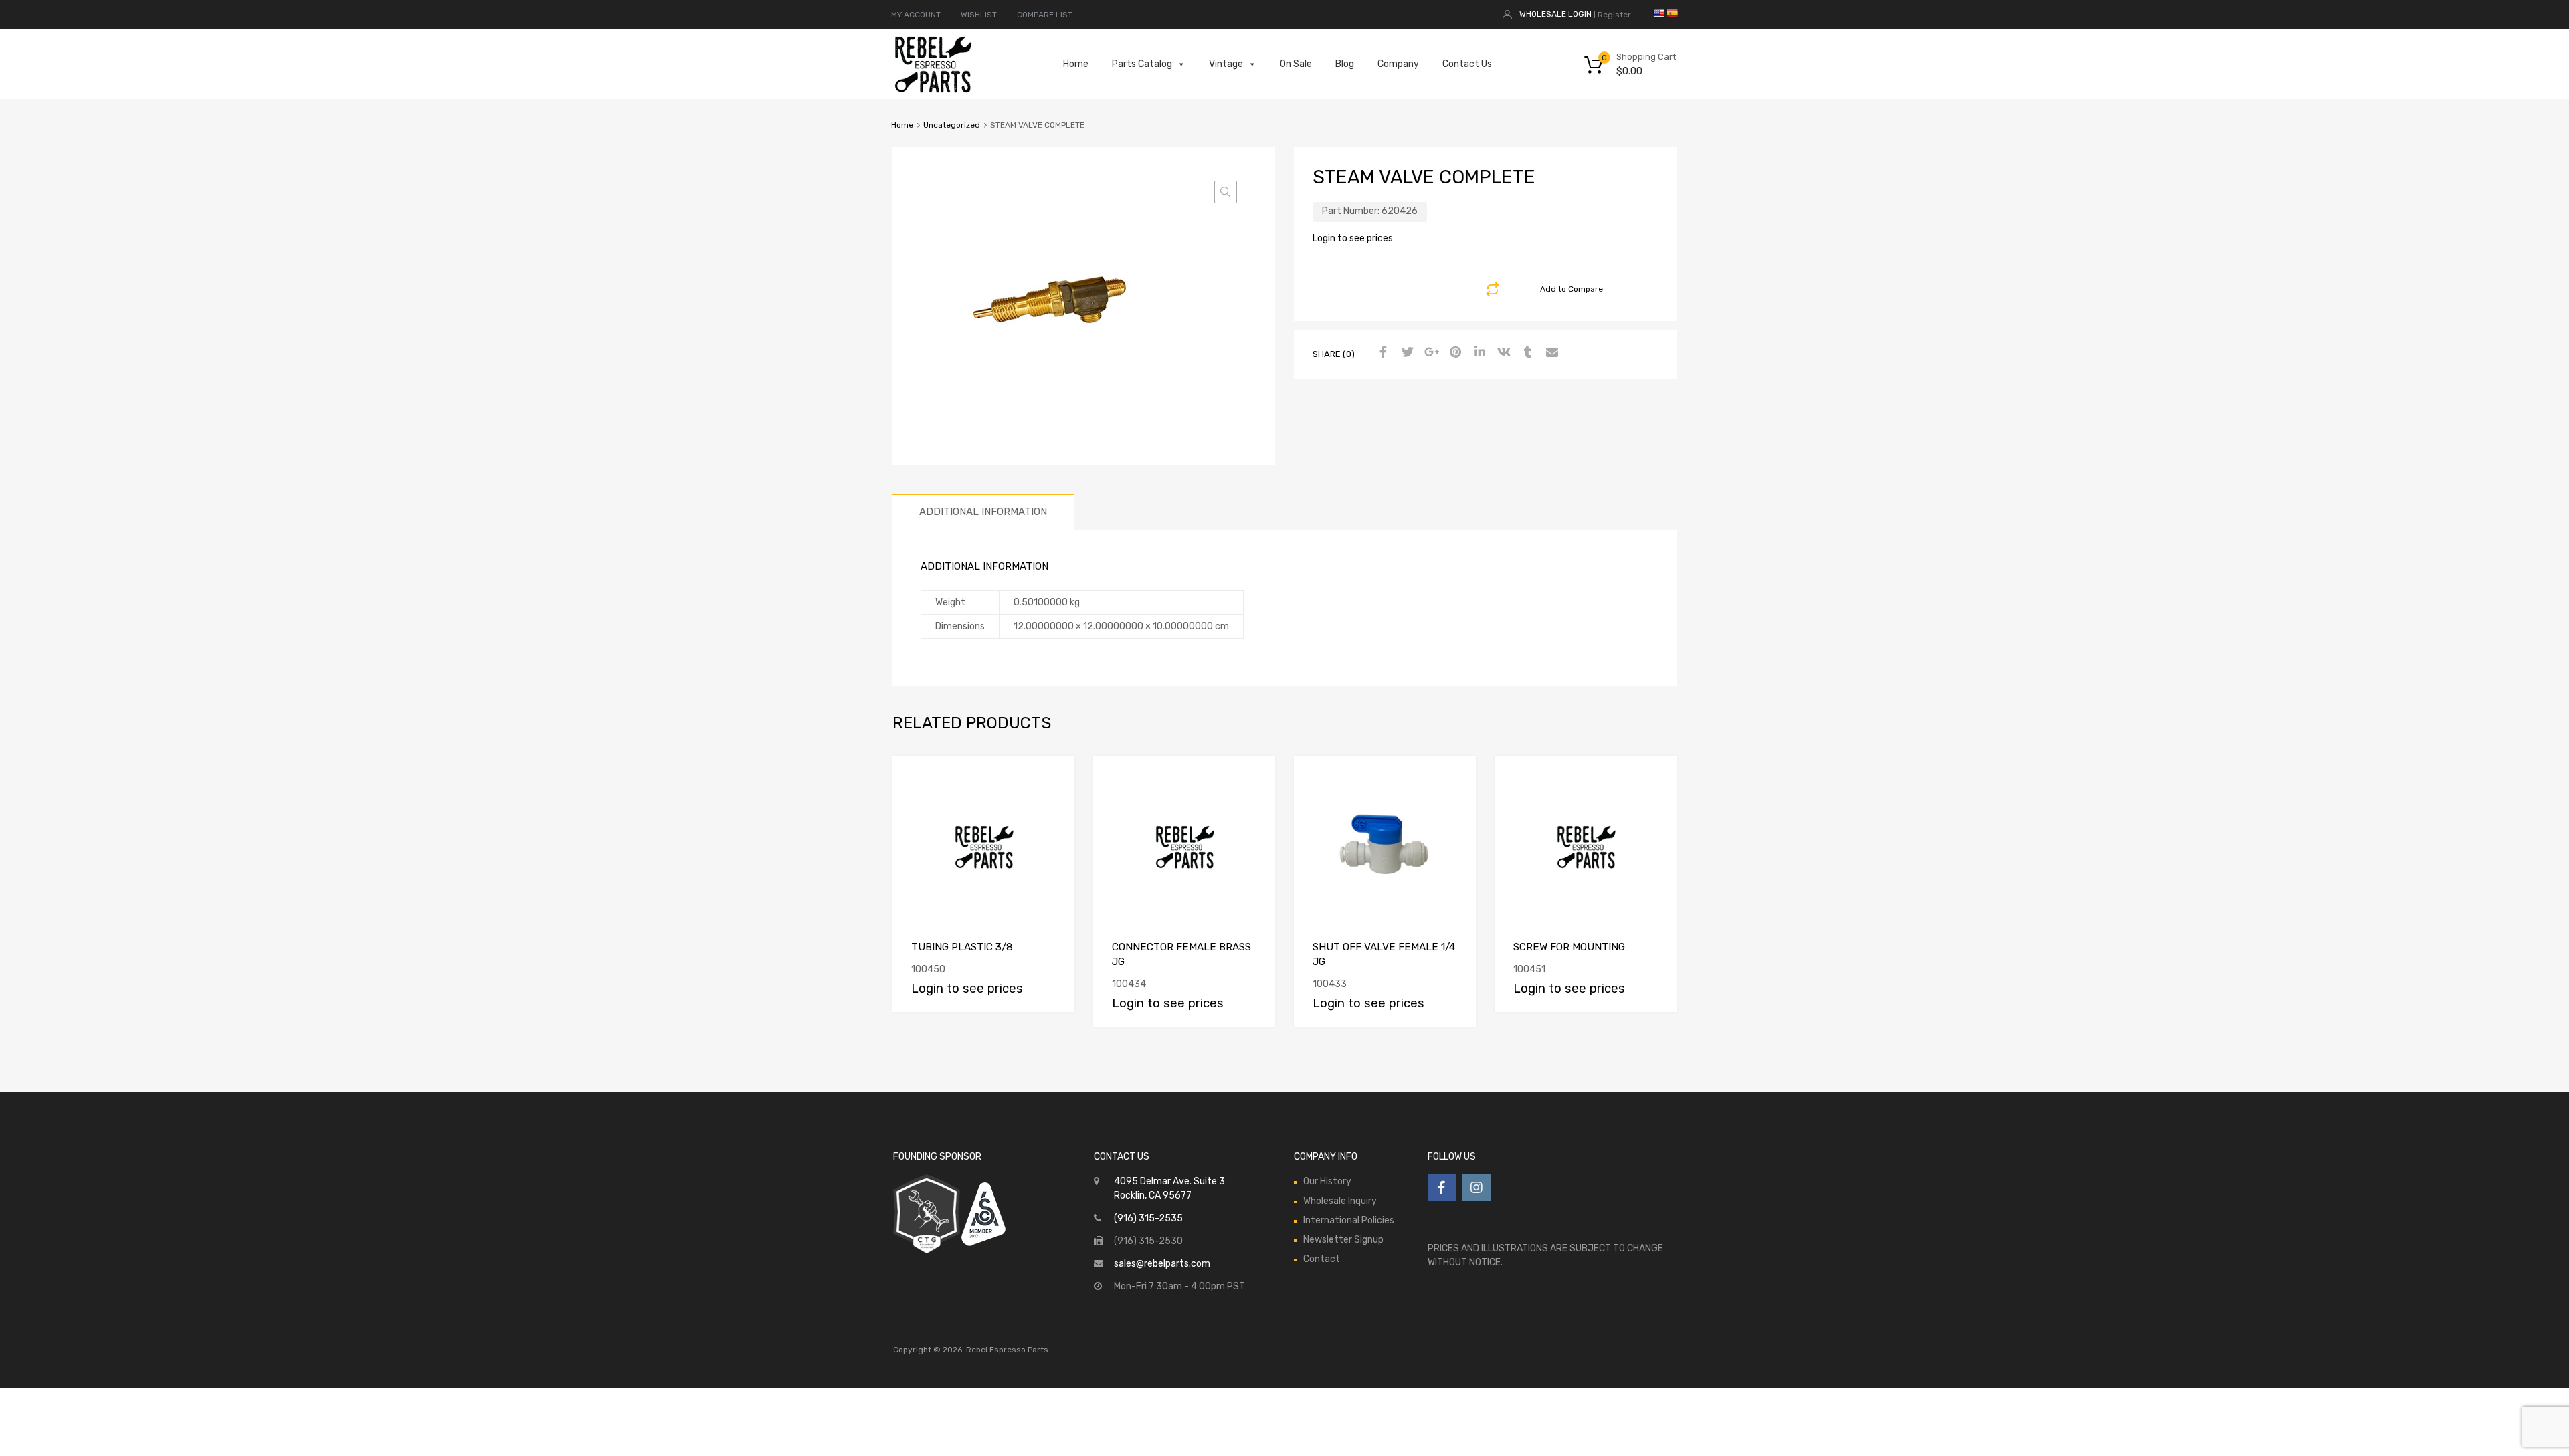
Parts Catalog (1142, 64)
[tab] (983, 512)
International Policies (1349, 1220)
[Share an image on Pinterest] (1454, 353)
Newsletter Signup (1343, 1240)
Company (1398, 64)
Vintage (1226, 64)
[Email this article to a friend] (1550, 353)
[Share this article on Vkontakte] (1502, 353)
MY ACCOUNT (916, 15)
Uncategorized (952, 125)
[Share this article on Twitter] (1406, 353)
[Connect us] (1442, 1188)
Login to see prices (1353, 238)
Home (1076, 64)
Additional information (983, 512)
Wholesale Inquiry (1340, 1201)
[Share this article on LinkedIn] (1478, 353)
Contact (1322, 1259)
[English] (1658, 13)
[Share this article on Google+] (1430, 353)
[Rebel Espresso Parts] (933, 91)
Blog (1345, 64)
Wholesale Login (1555, 14)
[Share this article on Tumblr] (1526, 353)
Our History (1327, 1181)
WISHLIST (979, 15)
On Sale (1296, 64)
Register (1614, 15)
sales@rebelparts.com (1162, 1264)
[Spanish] (1672, 13)
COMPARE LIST (1045, 15)
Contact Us (1467, 64)
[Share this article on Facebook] (1382, 353)
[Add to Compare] (1053, 779)
